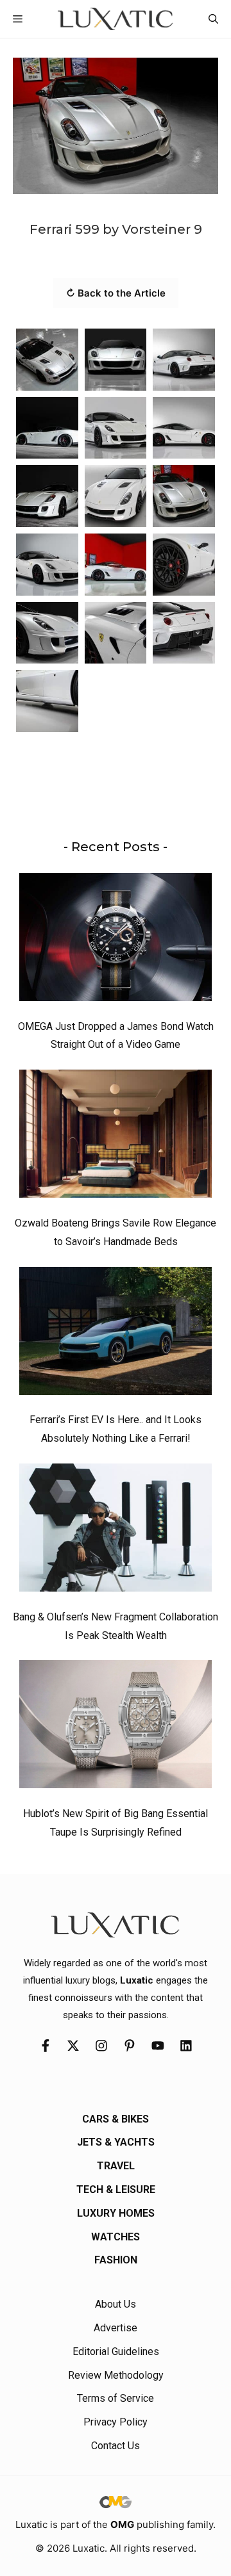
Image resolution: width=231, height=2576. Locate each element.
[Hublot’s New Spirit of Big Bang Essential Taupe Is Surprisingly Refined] (116, 1727)
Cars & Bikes (116, 2119)
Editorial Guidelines (116, 2352)
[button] (213, 19)
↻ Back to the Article (116, 293)
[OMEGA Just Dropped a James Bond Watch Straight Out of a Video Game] (116, 940)
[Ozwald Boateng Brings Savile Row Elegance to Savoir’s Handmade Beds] (116, 1137)
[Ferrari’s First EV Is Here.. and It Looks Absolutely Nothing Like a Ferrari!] (116, 1334)
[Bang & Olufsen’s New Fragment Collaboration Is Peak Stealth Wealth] (116, 1531)
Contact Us (116, 2446)
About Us (116, 2304)
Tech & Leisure (116, 2189)
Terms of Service (116, 2398)
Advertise (116, 2328)
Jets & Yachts (116, 2142)
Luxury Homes (116, 2213)
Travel (116, 2166)
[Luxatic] (115, 19)
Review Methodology (116, 2375)
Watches (116, 2237)
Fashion (116, 2260)
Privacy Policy (116, 2422)
